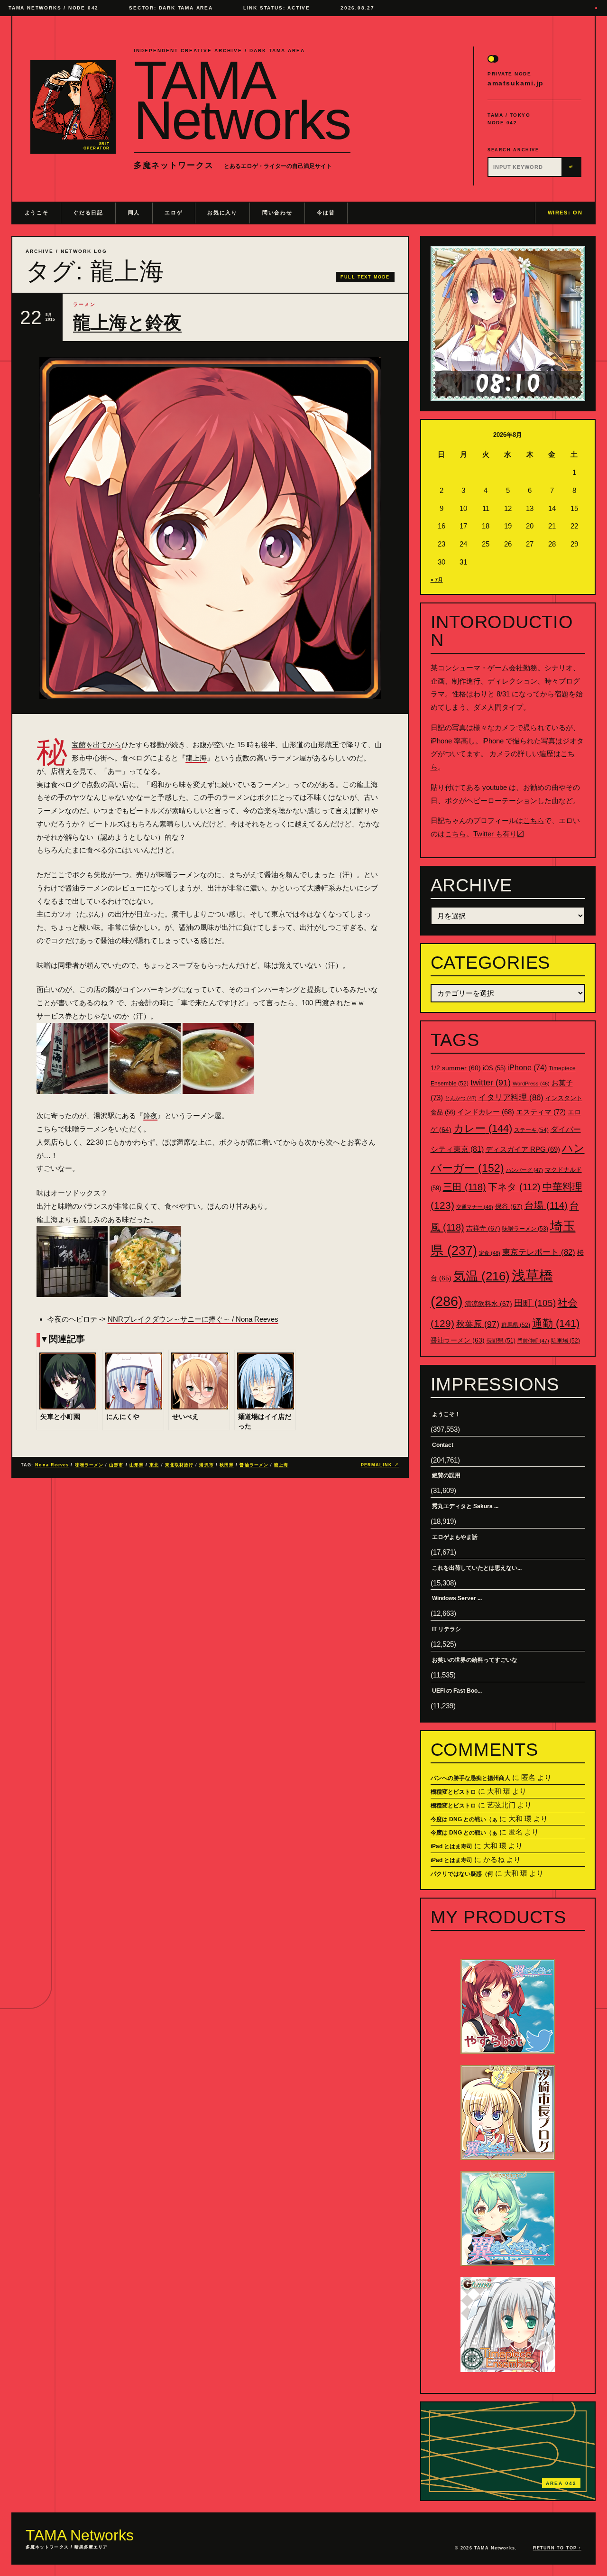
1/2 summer (456, 1068)
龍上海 (196, 758)
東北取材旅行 (179, 1465)
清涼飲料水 (488, 1304)
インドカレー (486, 1112)
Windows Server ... (457, 1598)
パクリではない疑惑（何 (462, 1874)
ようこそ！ (446, 1414)
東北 (154, 1465)
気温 (482, 1276)
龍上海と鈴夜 (127, 323)
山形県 (137, 1465)
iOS (494, 1068)
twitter (491, 1083)
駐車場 (566, 1341)
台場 (546, 1205)
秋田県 (227, 1465)
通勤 (556, 1323)
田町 (535, 1303)
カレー (483, 1128)
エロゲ (174, 213)
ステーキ (531, 1130)
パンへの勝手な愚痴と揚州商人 (470, 1778)
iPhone (527, 1068)
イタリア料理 (511, 1098)
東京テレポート (539, 1252)
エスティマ (541, 1112)
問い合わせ (277, 213)
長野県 (501, 1341)
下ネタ (514, 1187)
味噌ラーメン (89, 1465)
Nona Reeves (52, 1465)
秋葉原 (478, 1324)
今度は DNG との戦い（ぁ (464, 1819)
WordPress (531, 1084)
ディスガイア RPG (523, 1149)
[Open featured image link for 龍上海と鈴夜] (210, 528)
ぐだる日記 (88, 213)
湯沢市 (206, 1465)
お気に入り (222, 213)
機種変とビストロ (453, 1792)
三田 (464, 1187)
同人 (134, 213)
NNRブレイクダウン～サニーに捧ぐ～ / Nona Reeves (193, 1319)
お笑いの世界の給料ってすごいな (475, 1660)
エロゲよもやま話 (455, 1537)
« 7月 (437, 580)
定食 (490, 1253)
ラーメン (84, 304)
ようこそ (37, 213)
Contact (443, 1445)
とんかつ (461, 1098)
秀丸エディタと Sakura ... (465, 1506)
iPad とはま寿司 (451, 1846)
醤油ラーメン (254, 1465)
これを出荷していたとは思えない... (477, 1568)
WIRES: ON (565, 213)
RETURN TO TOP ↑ (557, 2548)
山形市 (116, 1465)
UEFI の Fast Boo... (457, 1691)
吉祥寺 (483, 1228)
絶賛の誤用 (446, 1475)
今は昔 (326, 213)
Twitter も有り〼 (499, 834)
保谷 (509, 1206)
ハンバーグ (524, 1170)
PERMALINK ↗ (380, 1465)
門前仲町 (533, 1341)
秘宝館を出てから (97, 745)
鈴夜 (150, 1116)
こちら (534, 820)
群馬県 (516, 1325)
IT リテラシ (446, 1629)
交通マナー (475, 1207)
